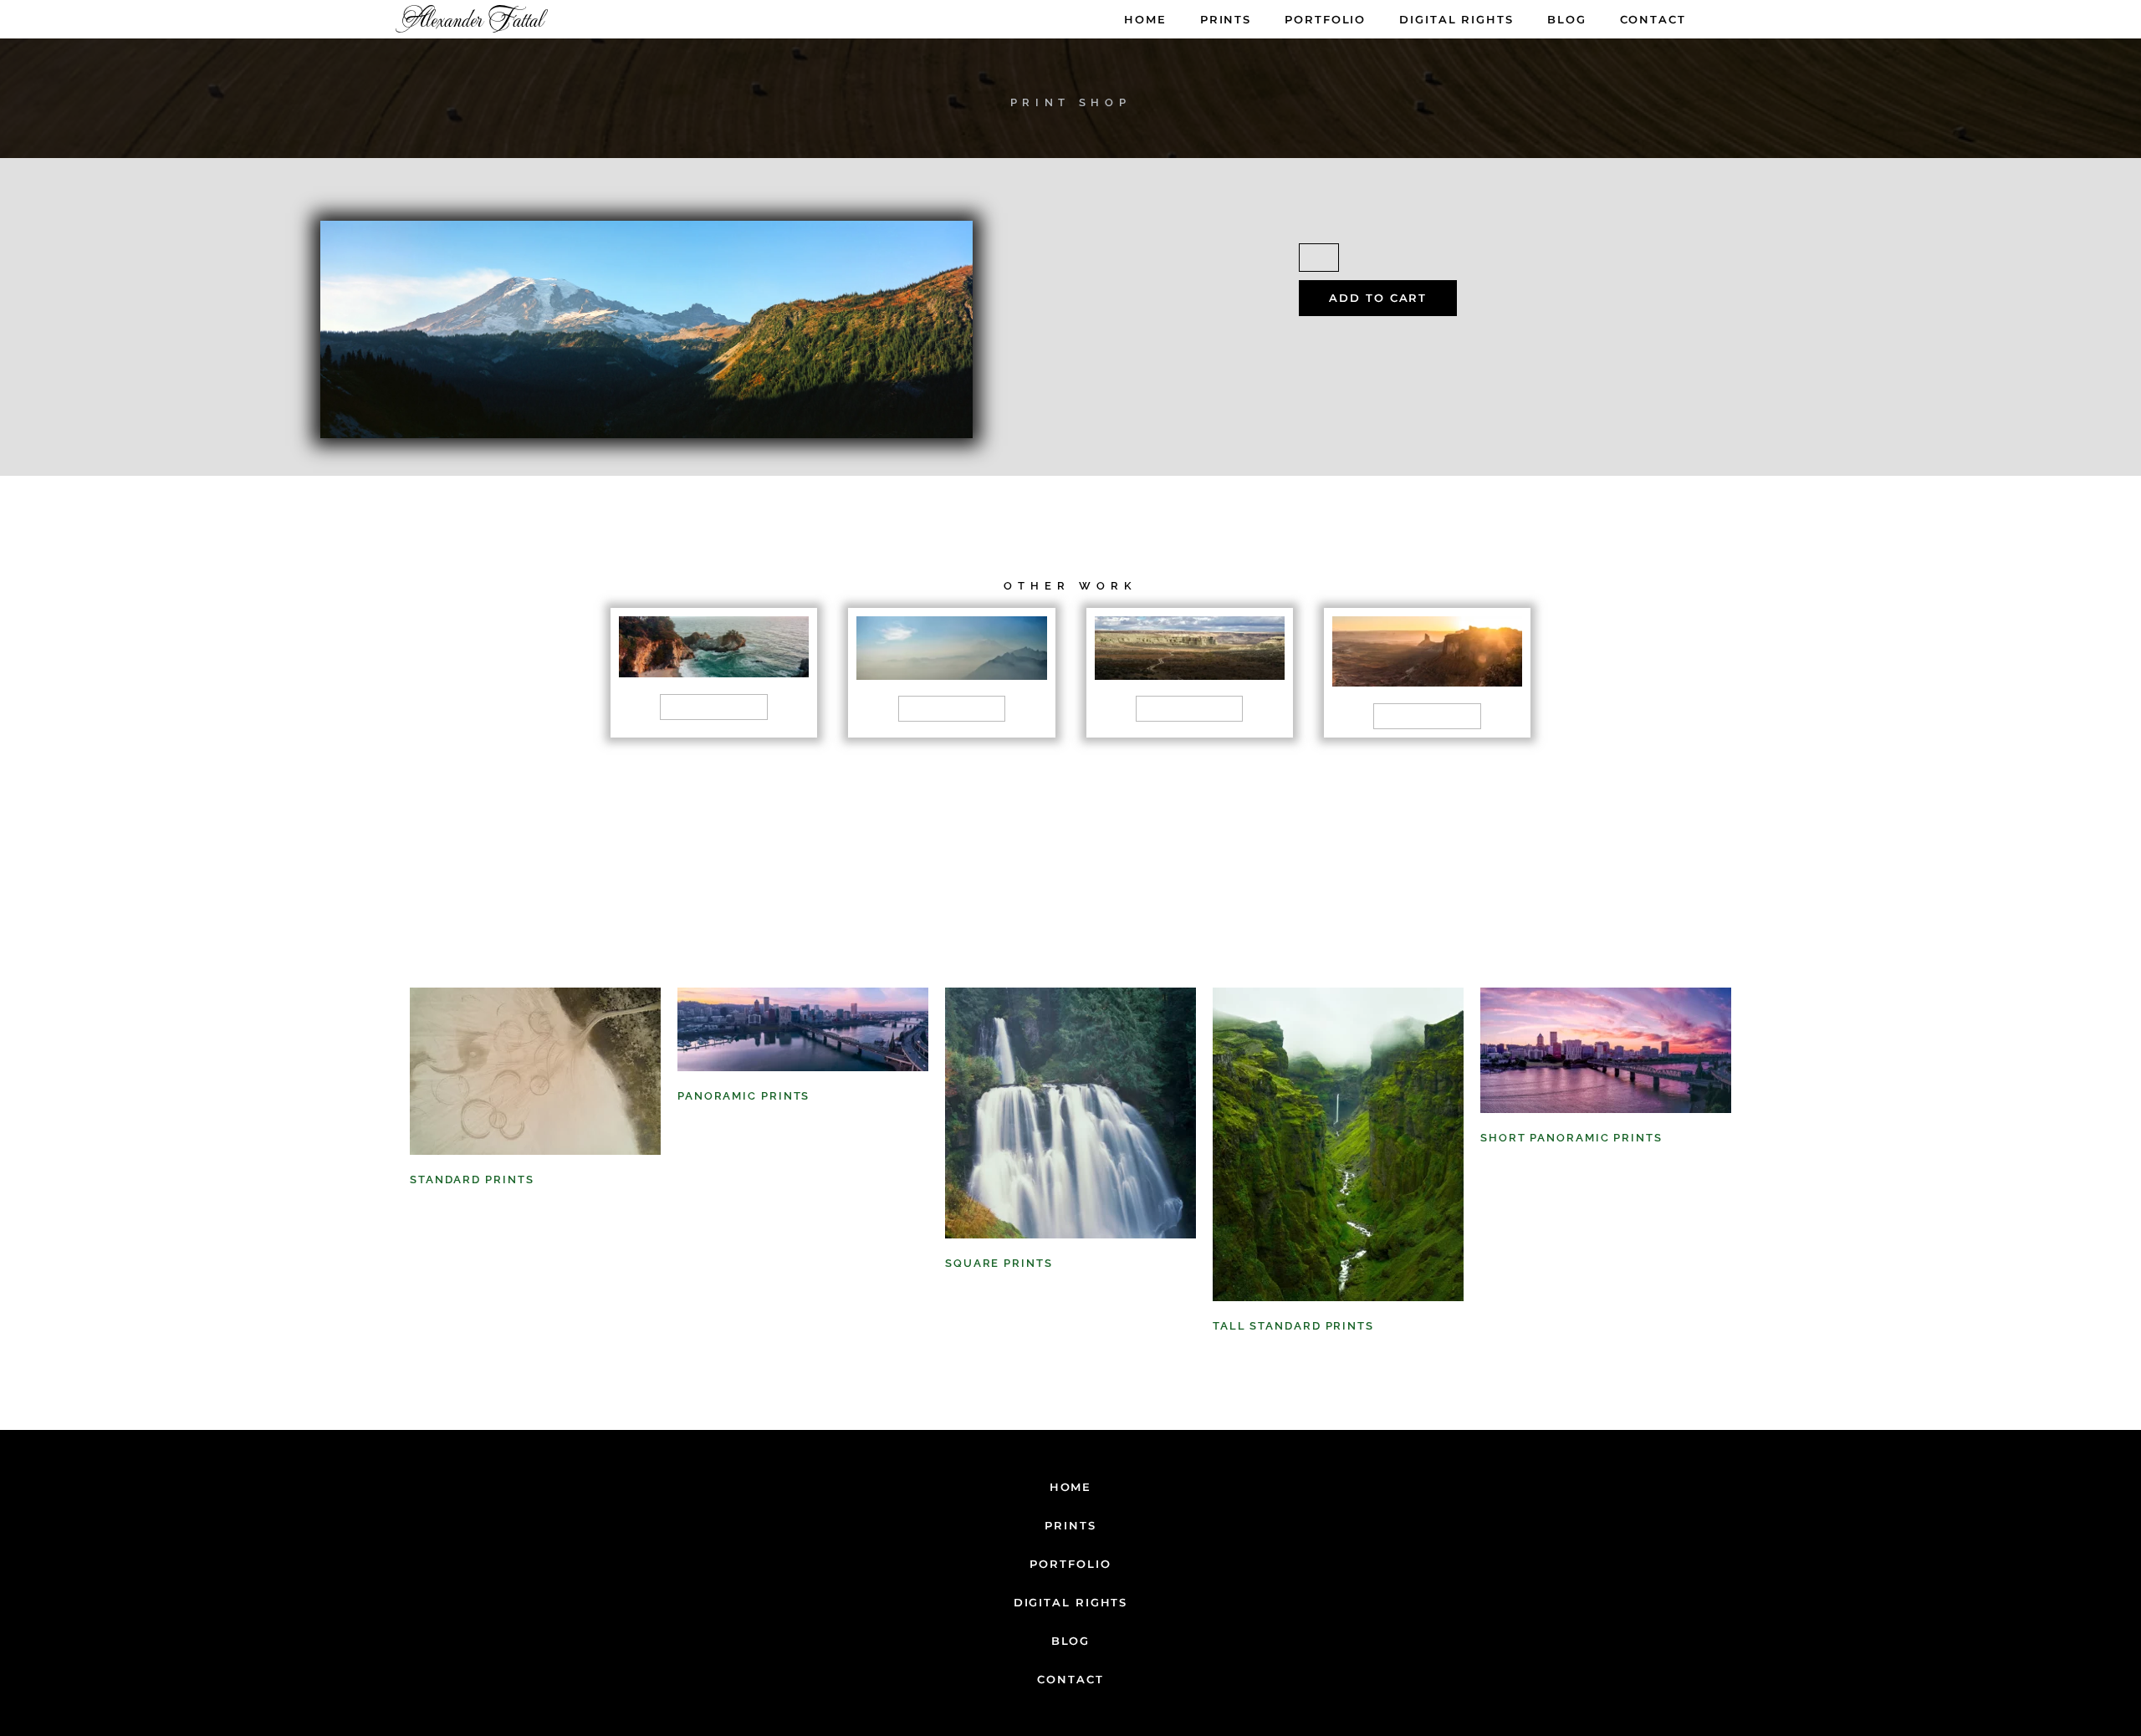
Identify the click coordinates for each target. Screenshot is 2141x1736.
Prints (1226, 19)
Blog (1567, 19)
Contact (1653, 19)
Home (1145, 19)
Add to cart (1378, 298)
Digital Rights (1456, 19)
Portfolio (1325, 19)
